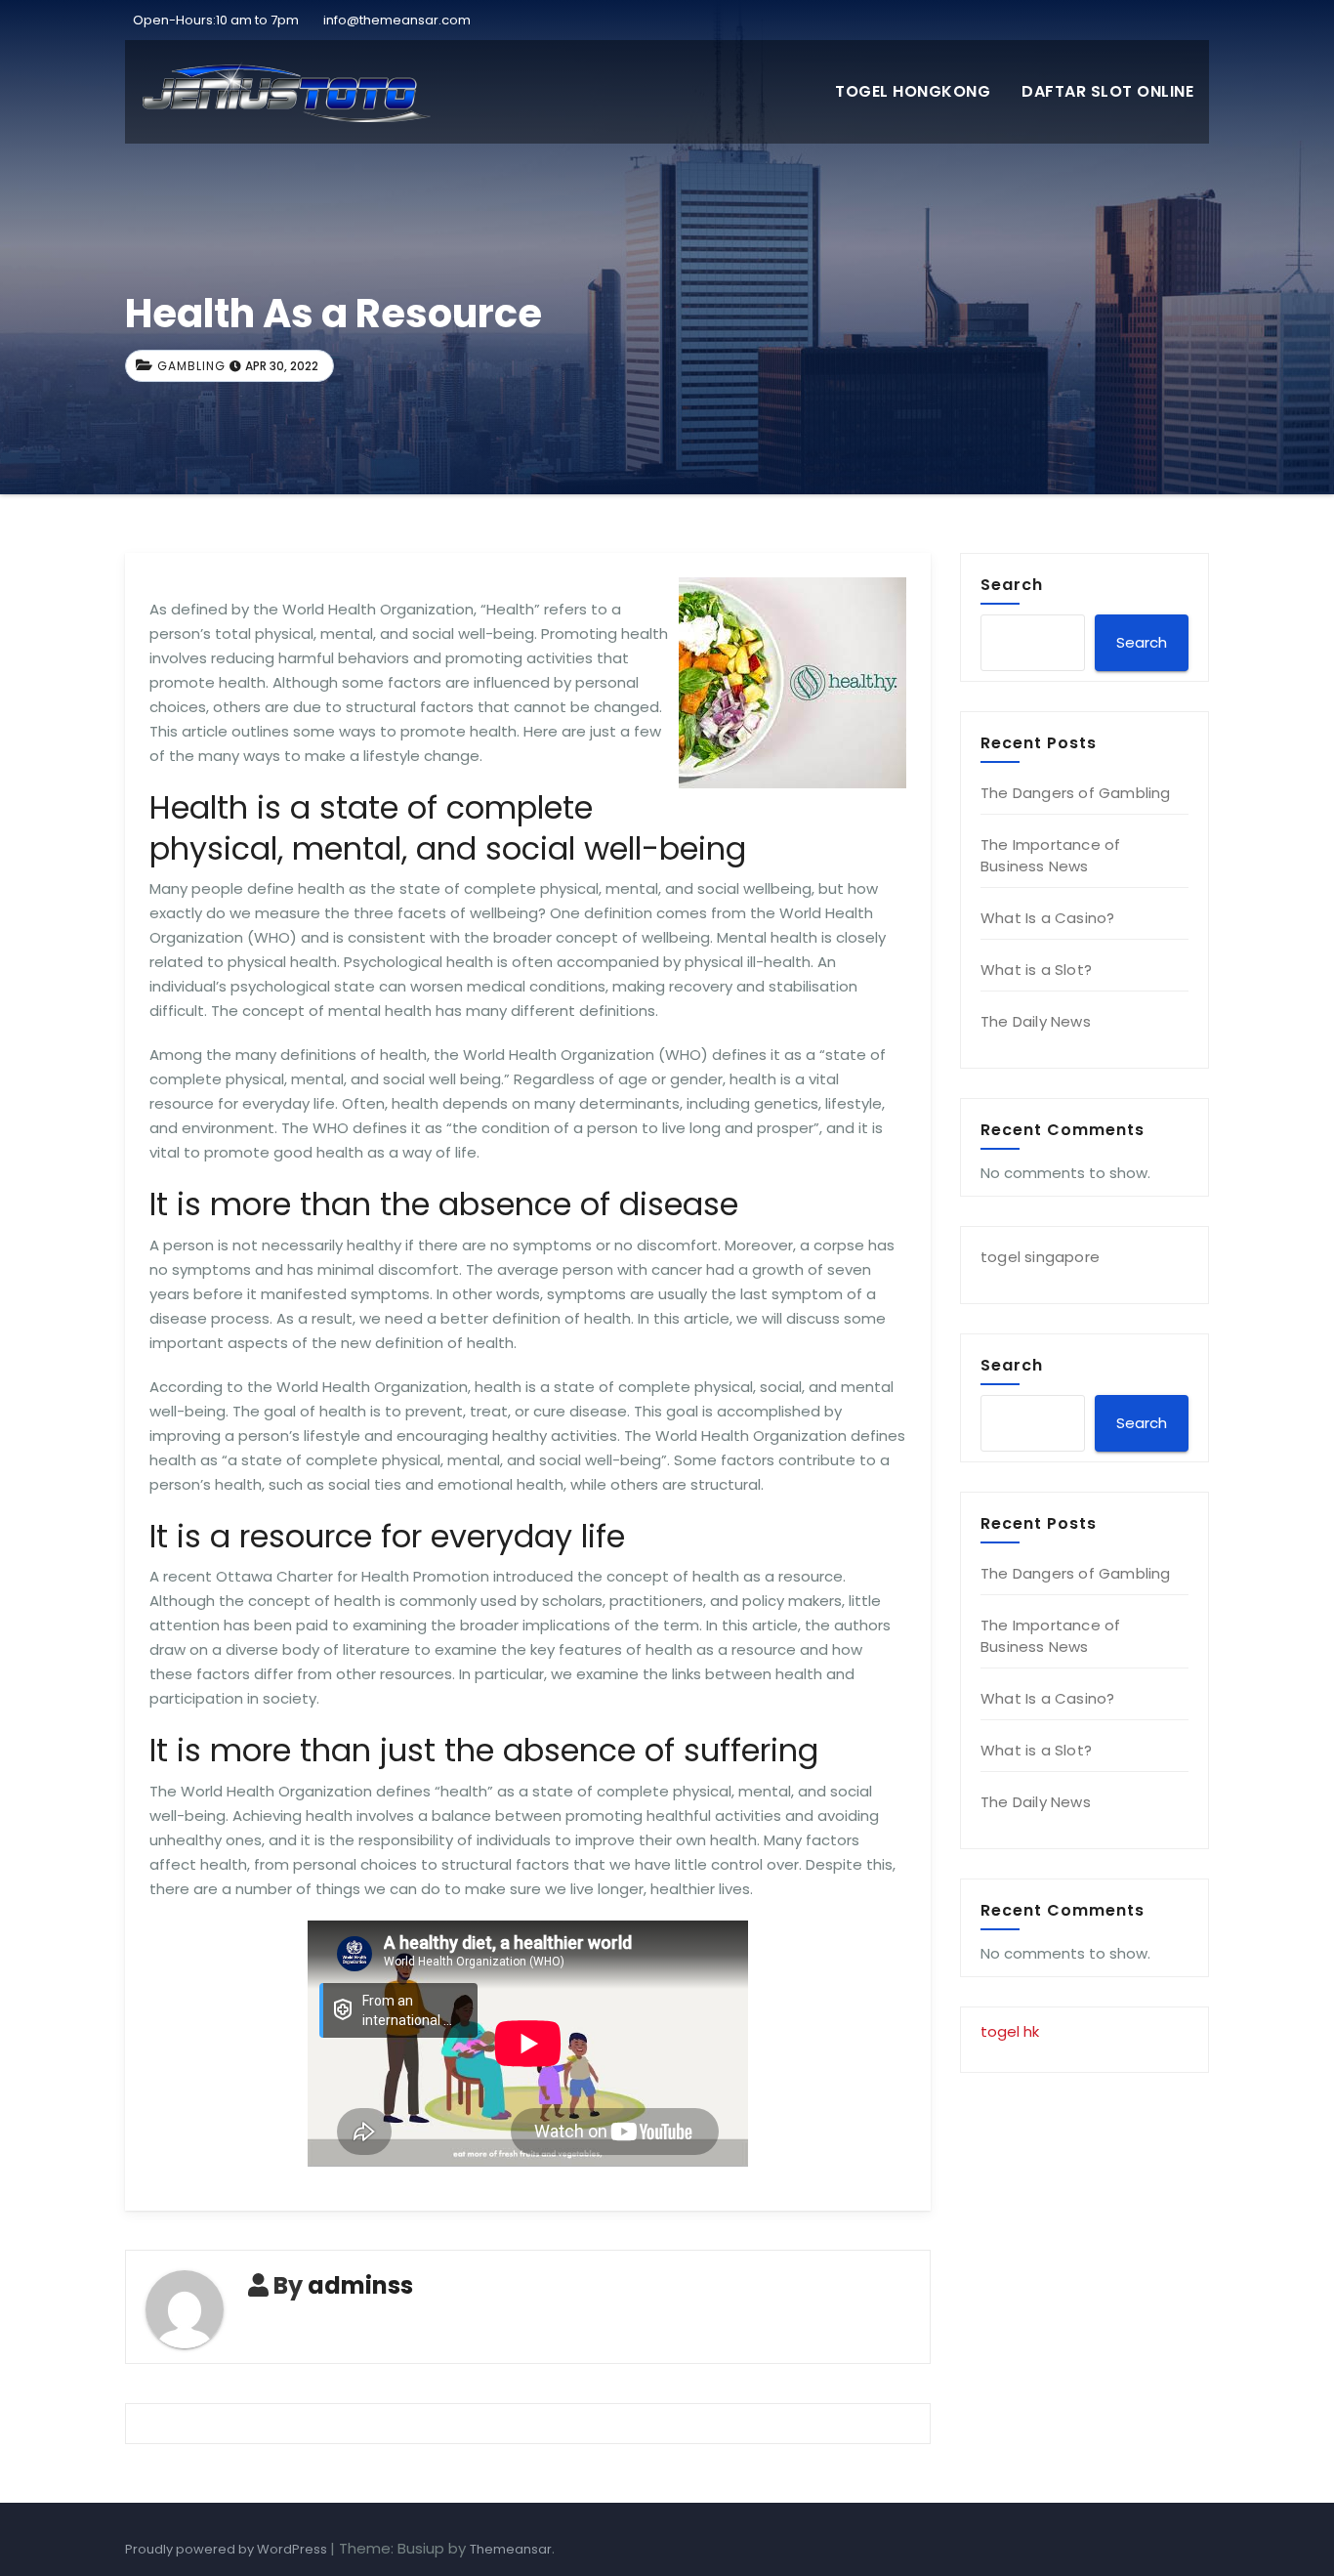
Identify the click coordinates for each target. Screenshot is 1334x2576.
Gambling (191, 366)
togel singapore (1040, 1257)
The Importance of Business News (1050, 855)
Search (1012, 584)
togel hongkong (913, 91)
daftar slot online (1107, 91)
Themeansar (511, 2549)
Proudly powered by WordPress (228, 2549)
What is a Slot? (1036, 970)
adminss (360, 2285)
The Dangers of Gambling (1076, 793)
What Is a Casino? (1047, 918)
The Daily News (1036, 1021)
